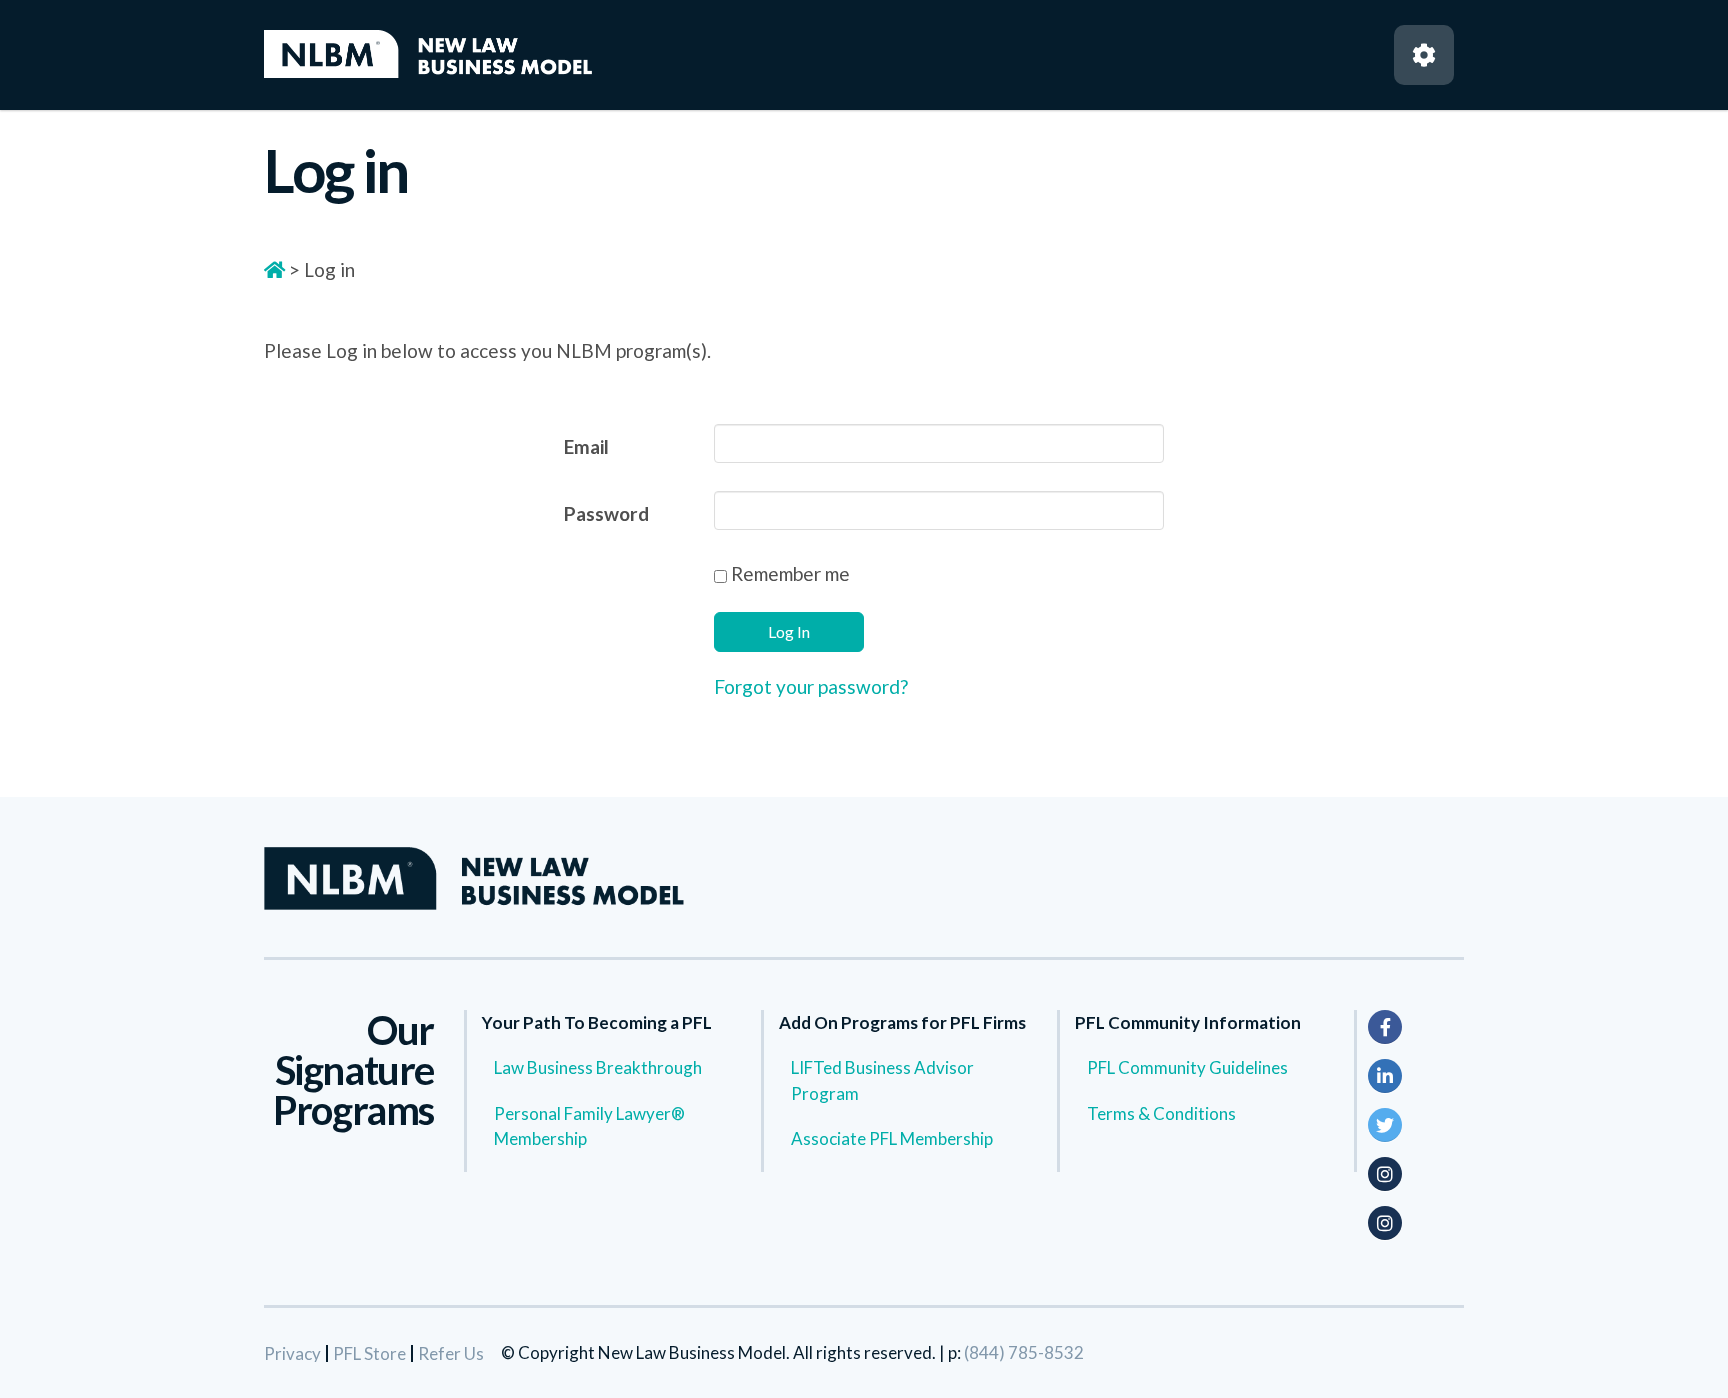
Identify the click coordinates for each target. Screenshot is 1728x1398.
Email (586, 446)
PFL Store (369, 1353)
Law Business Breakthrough (598, 1067)
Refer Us (451, 1353)
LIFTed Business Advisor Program (882, 1080)
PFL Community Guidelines (1187, 1067)
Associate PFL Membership (892, 1138)
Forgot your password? (811, 686)
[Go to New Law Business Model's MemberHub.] (274, 269)
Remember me (788, 573)
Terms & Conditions (1161, 1113)
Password (606, 513)
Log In (789, 631)
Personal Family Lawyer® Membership (589, 1126)
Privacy (292, 1353)
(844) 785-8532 (1024, 1352)
